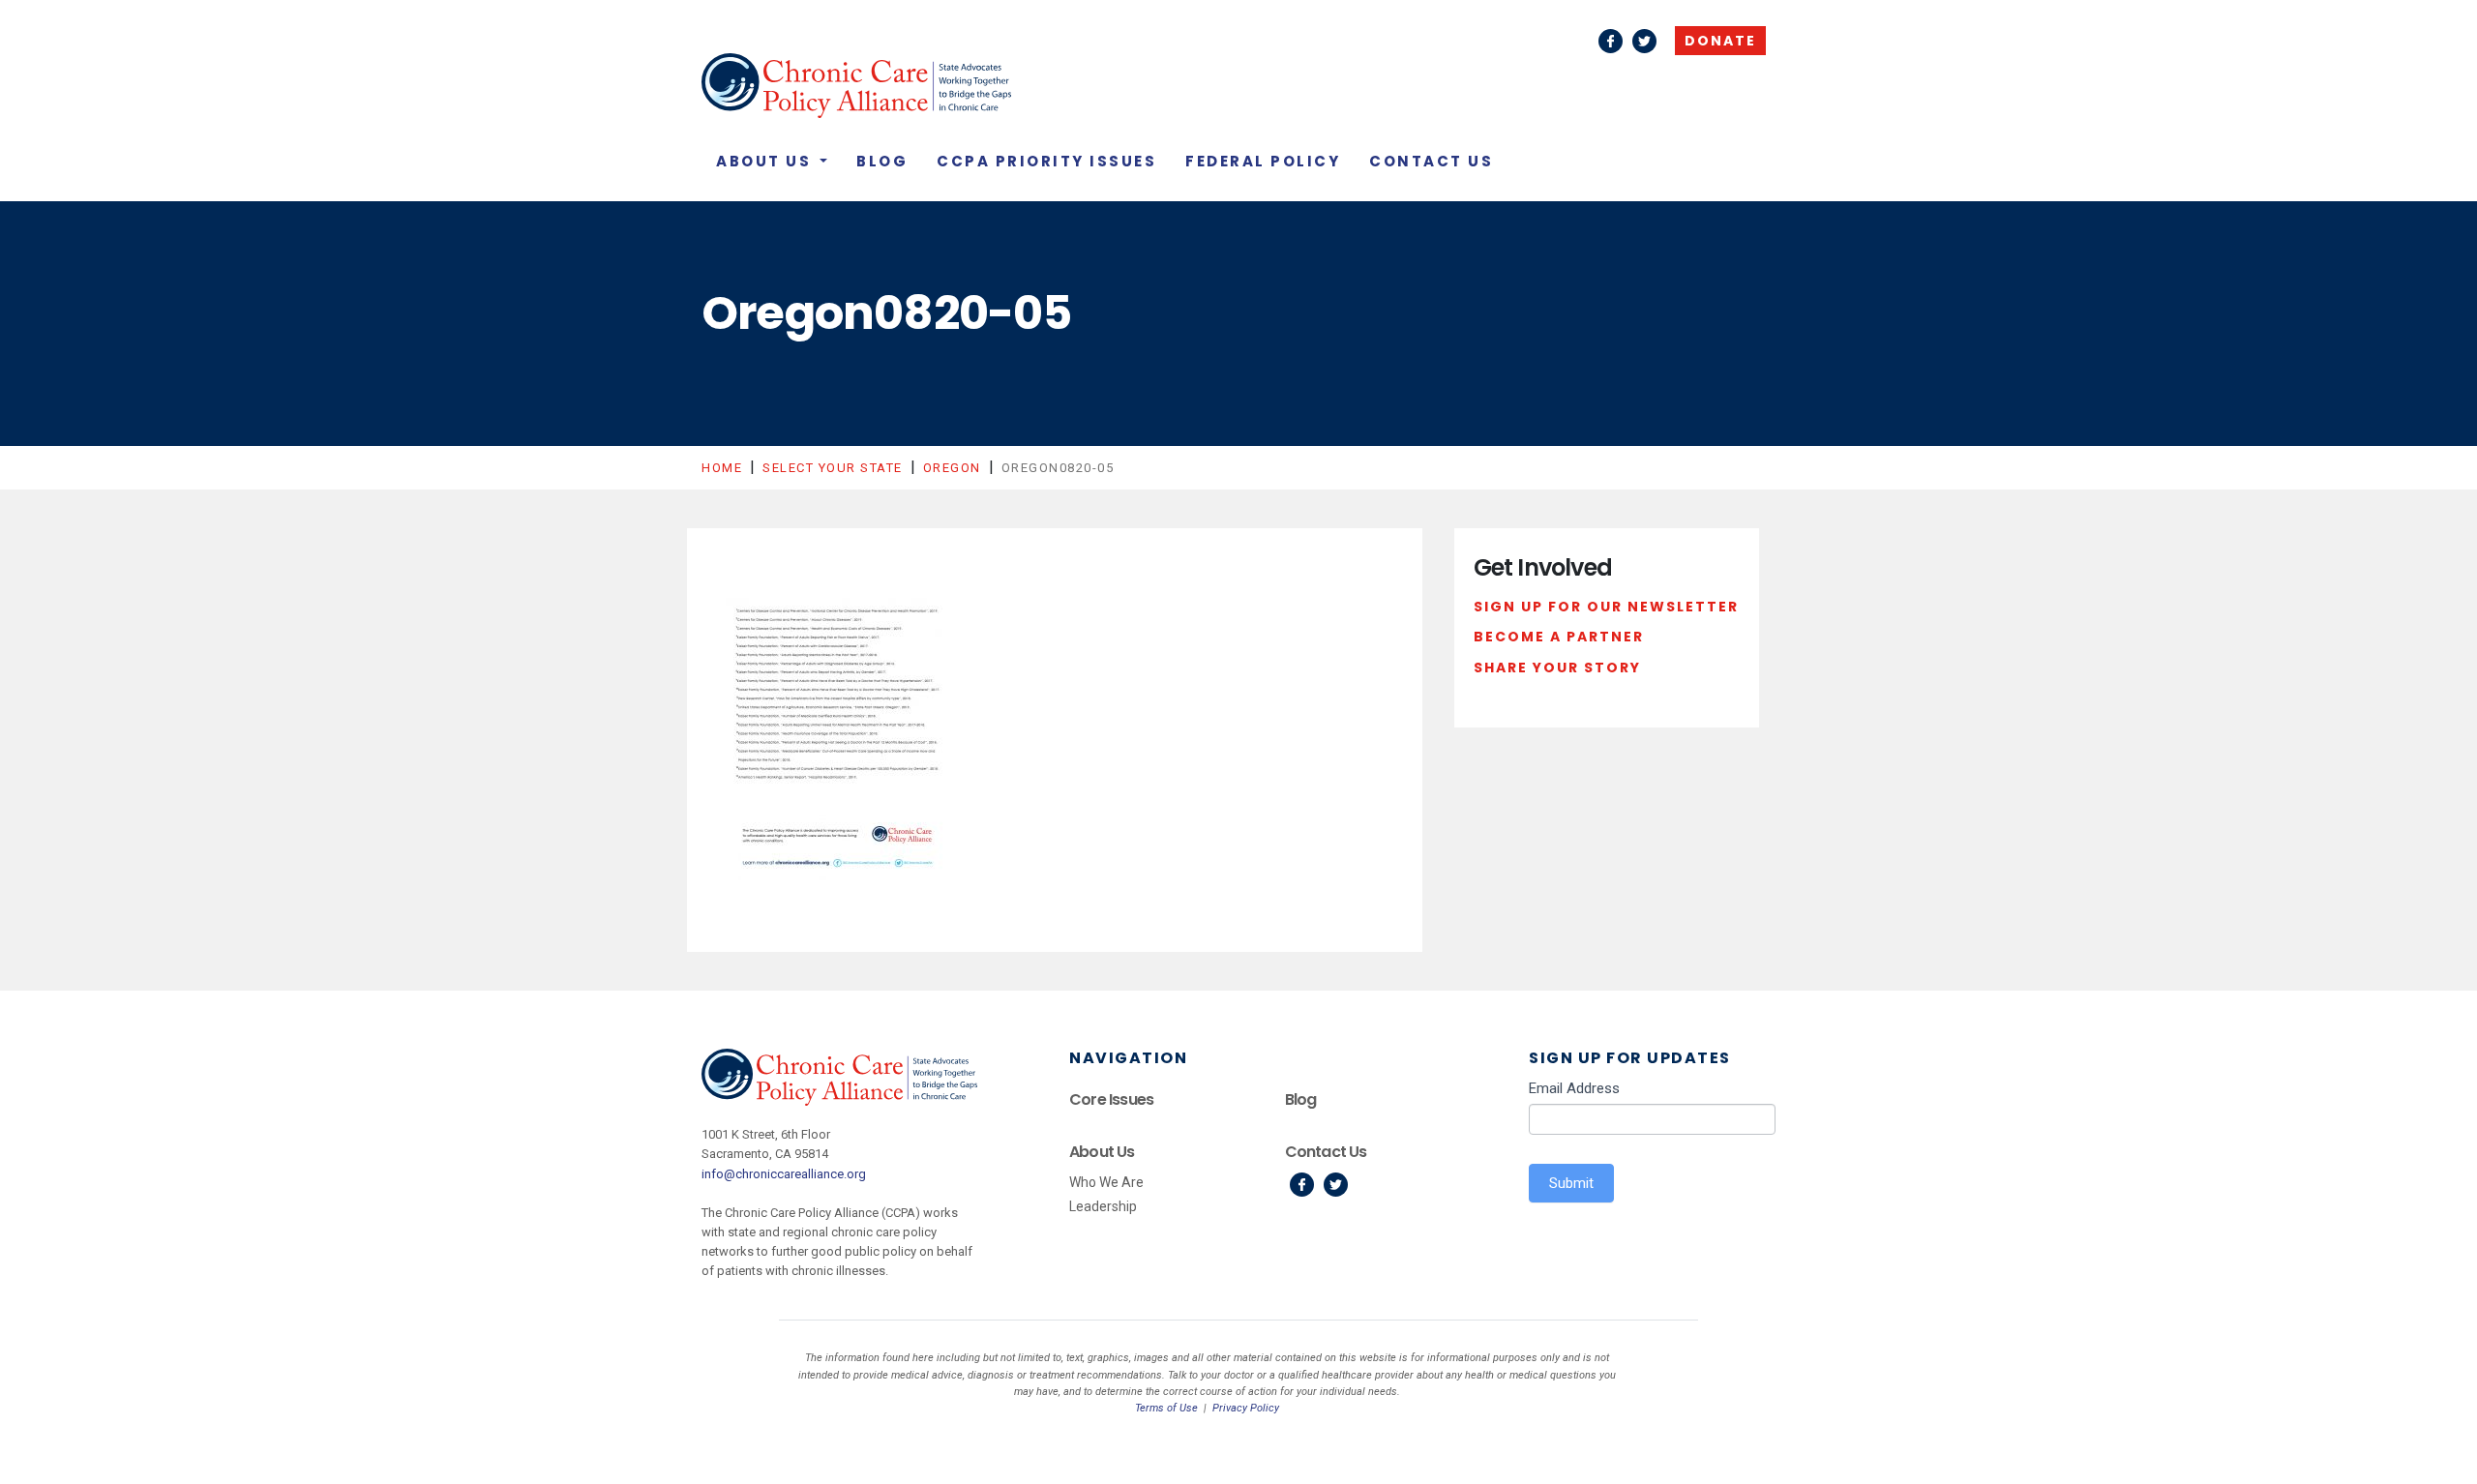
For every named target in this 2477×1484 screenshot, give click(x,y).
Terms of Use (1166, 1408)
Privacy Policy (1246, 1408)
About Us (766, 161)
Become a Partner (1559, 637)
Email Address (1574, 1088)
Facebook (1611, 41)
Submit (1571, 1183)
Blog (882, 161)
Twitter (1644, 41)
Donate (1720, 41)
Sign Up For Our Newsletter (1606, 607)
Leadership (1103, 1206)
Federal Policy (1263, 161)
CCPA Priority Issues (1046, 161)
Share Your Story (1557, 668)
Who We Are (1106, 1182)
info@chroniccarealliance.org (784, 1174)
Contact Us (1431, 161)
